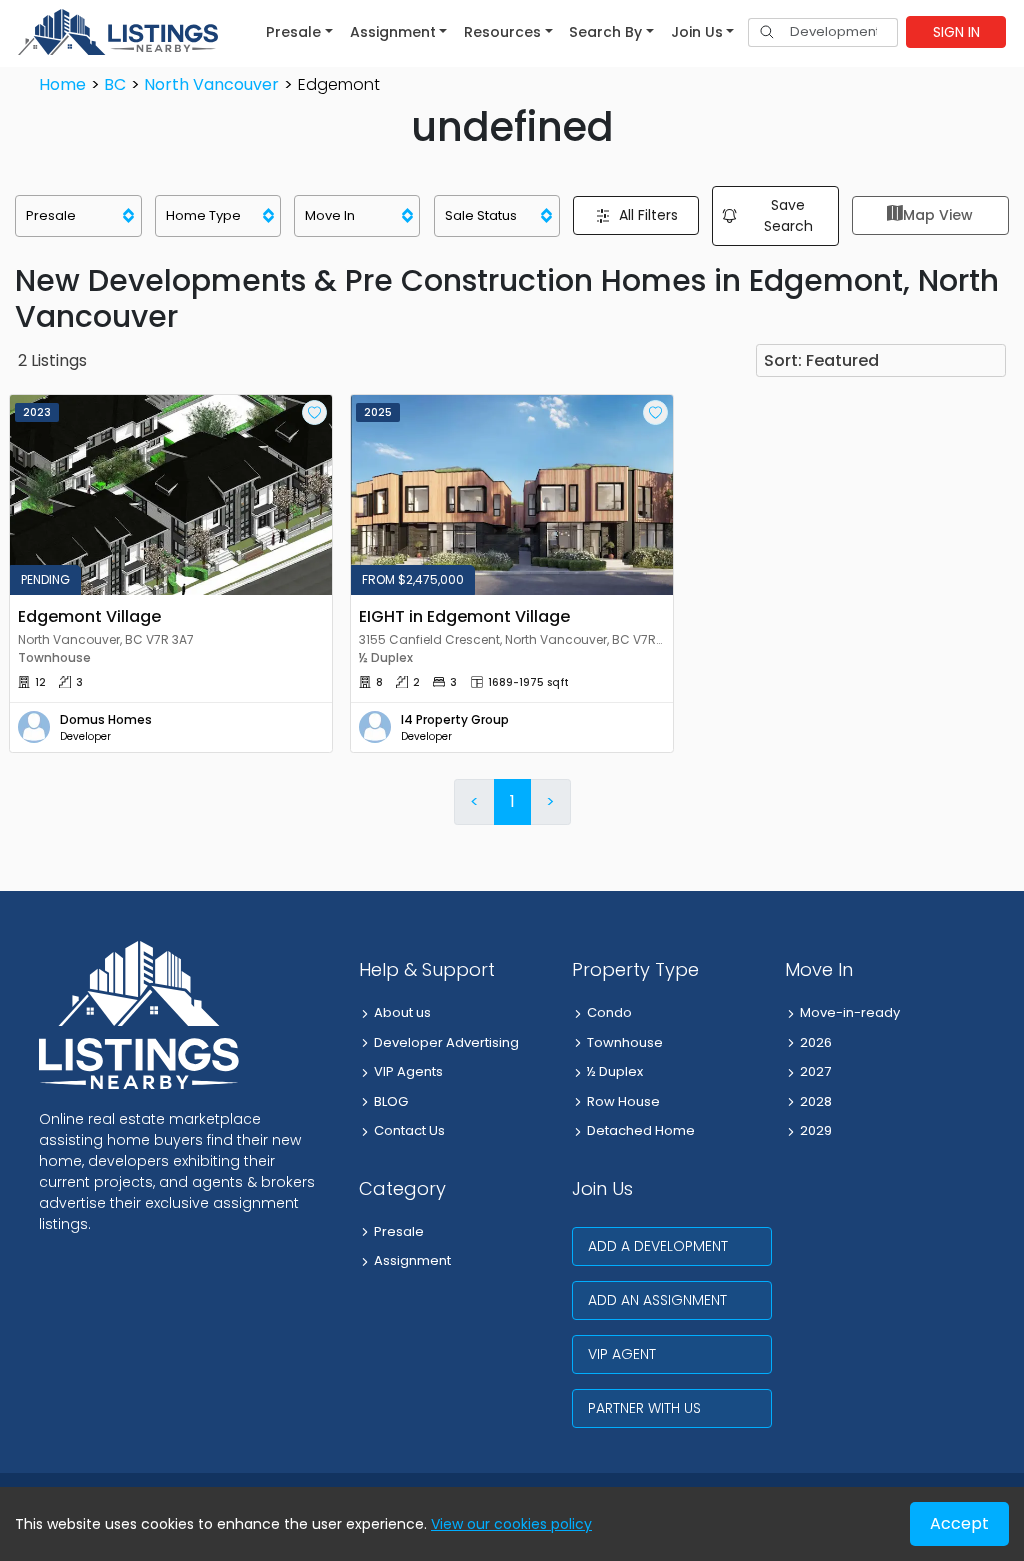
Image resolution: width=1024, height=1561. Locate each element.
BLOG (391, 1101)
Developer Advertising (446, 1042)
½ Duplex (615, 1071)
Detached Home (641, 1130)
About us (402, 1012)
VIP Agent (622, 1354)
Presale (399, 1231)
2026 (816, 1042)
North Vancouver (211, 84)
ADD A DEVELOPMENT (658, 1246)
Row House (623, 1101)
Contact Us (409, 1130)
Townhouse (625, 1042)
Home (62, 84)
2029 (816, 1130)
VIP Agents (408, 1071)
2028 (816, 1101)
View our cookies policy (511, 1524)
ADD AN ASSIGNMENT (657, 1300)
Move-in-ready (850, 1012)
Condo (609, 1012)
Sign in (956, 32)
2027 (815, 1071)
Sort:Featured (821, 360)
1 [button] (512, 801)
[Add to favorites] (314, 412)
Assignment (412, 1260)
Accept (959, 1523)
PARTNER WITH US (644, 1408)
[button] (299, 32)
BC (115, 84)
